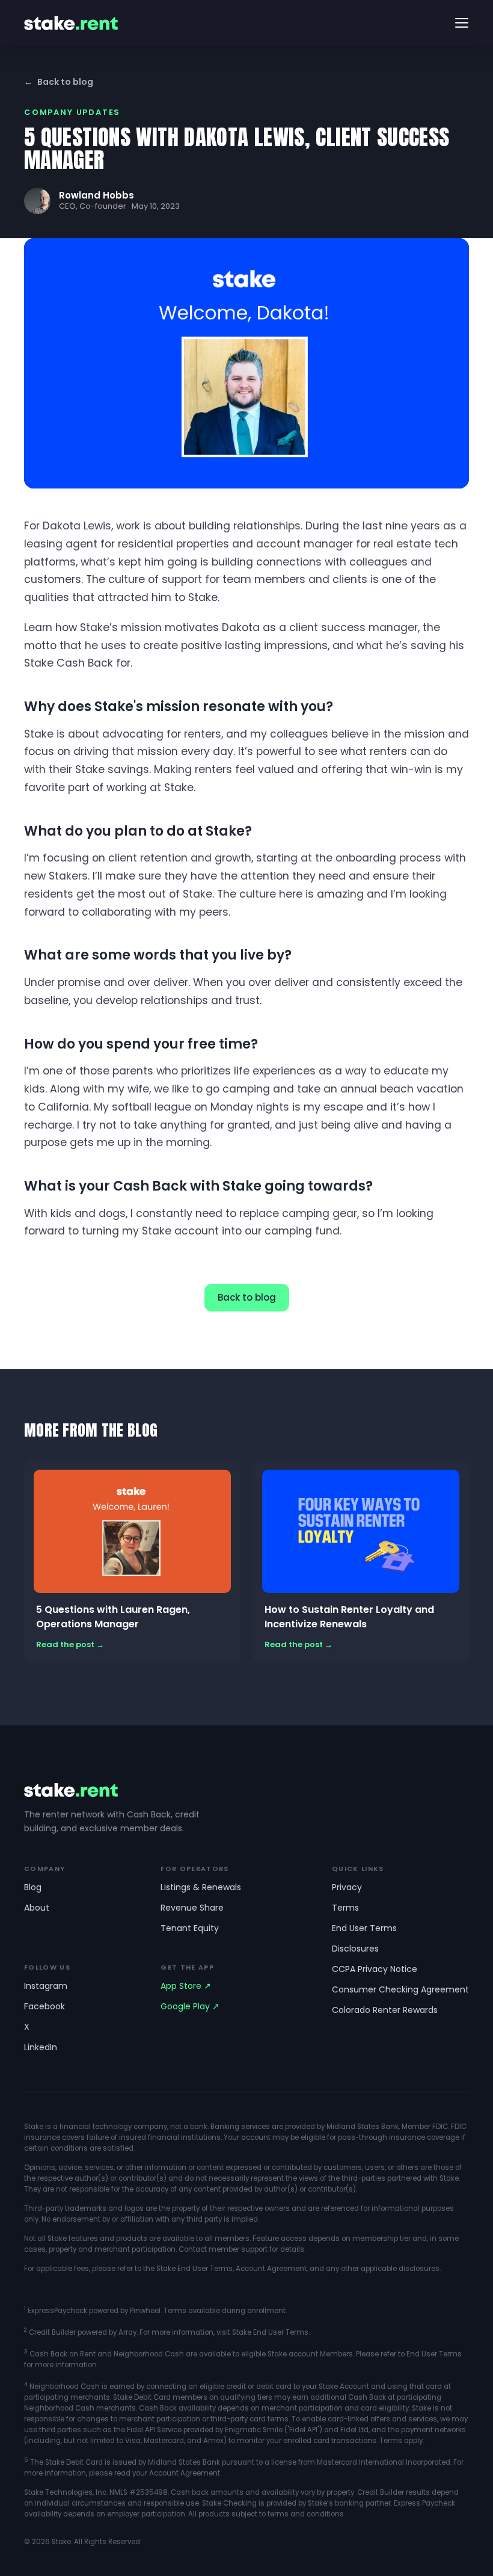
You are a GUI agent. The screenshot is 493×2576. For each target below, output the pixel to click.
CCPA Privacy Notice (375, 1969)
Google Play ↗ (190, 2006)
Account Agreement (271, 2269)
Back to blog (59, 82)
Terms (345, 1908)
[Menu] (462, 23)
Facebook (44, 2006)
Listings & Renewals (201, 1887)
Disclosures (355, 1949)
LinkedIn (41, 2047)
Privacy (347, 1887)
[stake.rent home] (71, 23)
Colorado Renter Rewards (385, 2010)
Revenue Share (192, 1908)
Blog (33, 1887)
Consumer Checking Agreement (400, 1989)
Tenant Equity (190, 1928)
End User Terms (364, 1928)
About (37, 1908)
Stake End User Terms (194, 2269)
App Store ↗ (186, 1986)
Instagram (46, 1986)
